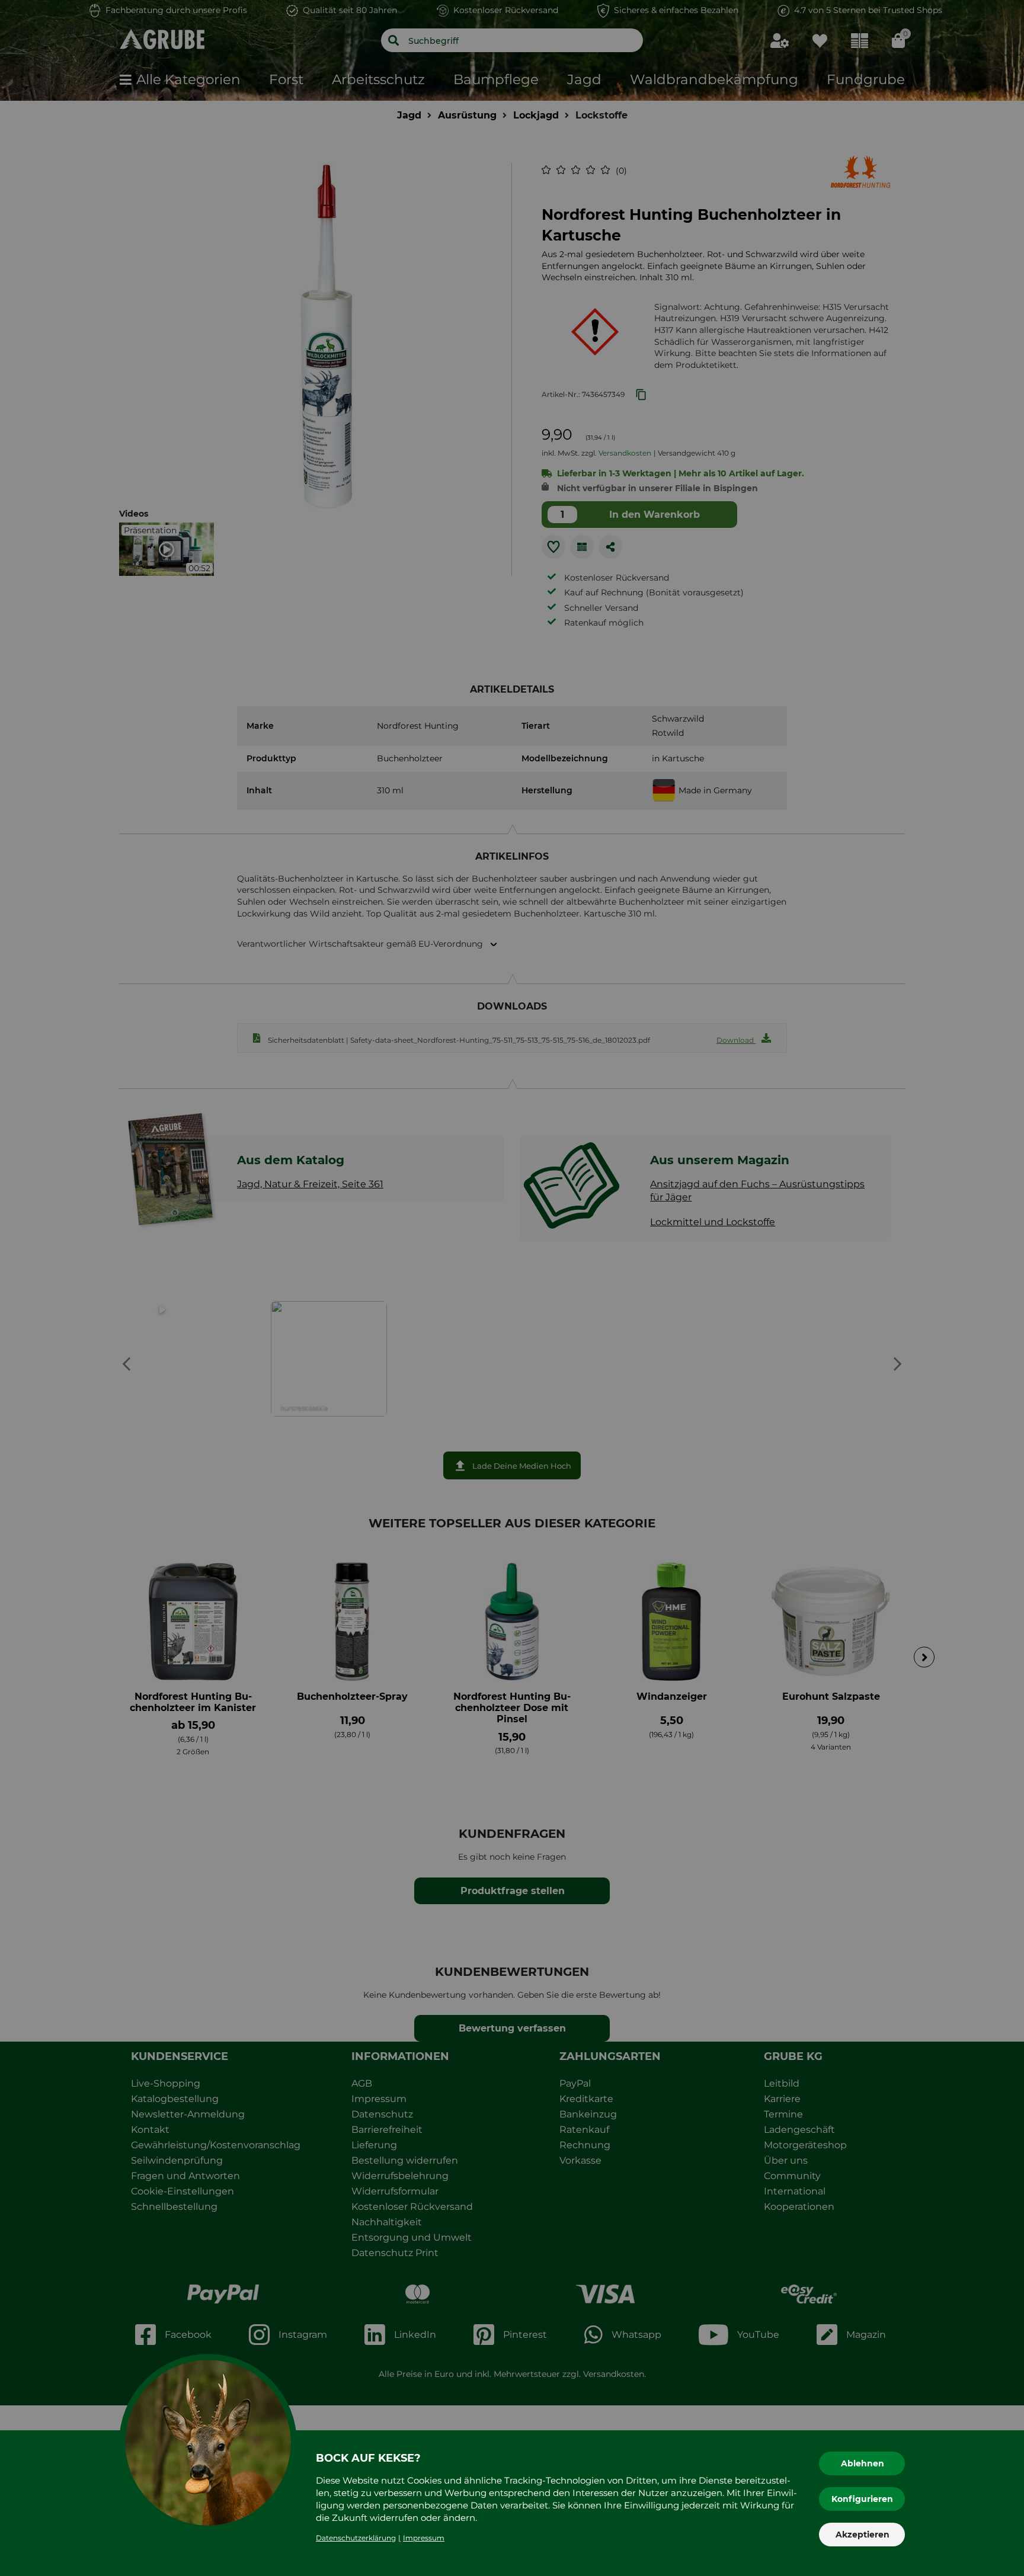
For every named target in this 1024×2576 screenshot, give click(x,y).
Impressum (424, 2538)
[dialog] (512, 1288)
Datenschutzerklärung (356, 2538)
